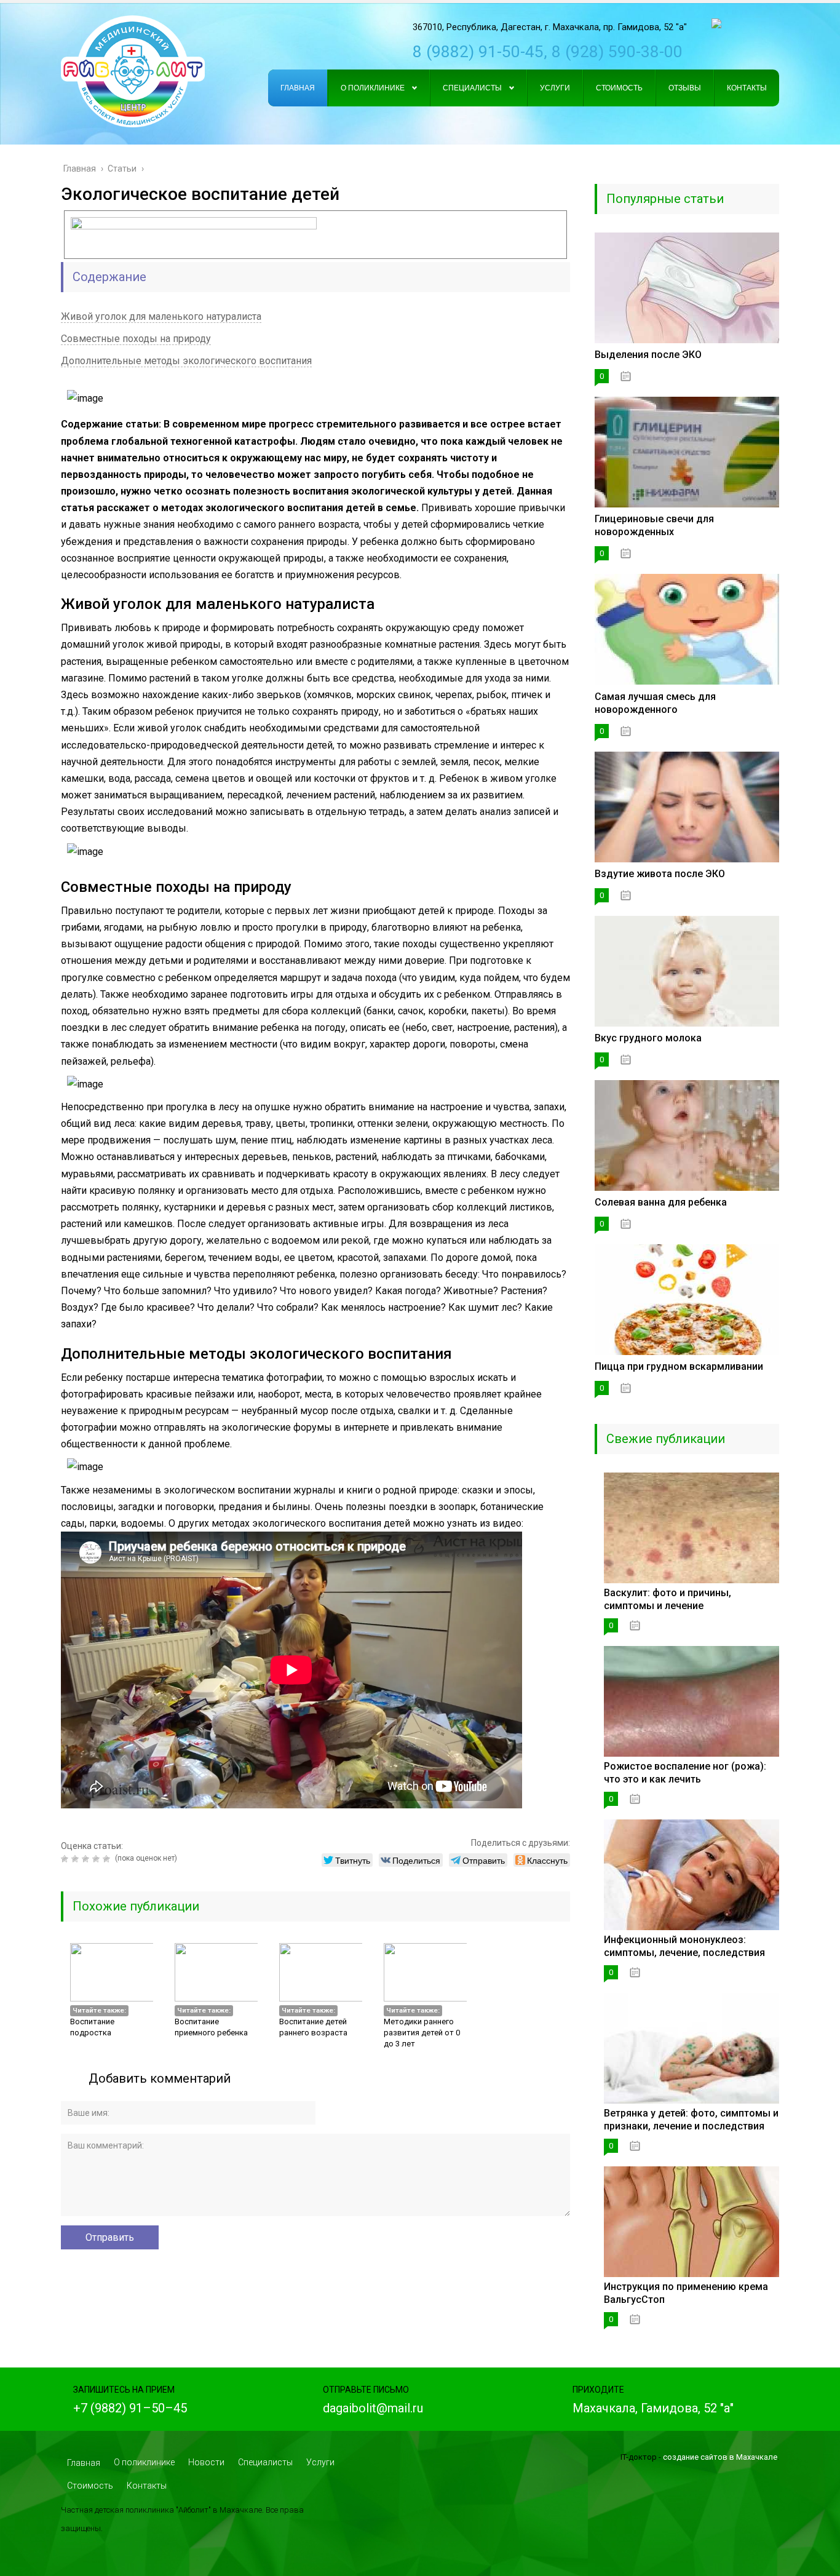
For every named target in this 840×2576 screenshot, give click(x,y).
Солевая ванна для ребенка (661, 1202)
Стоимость (90, 2486)
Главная (84, 2463)
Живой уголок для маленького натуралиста (161, 316)
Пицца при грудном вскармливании (679, 1366)
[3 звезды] (87, 1859)
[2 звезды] (77, 1859)
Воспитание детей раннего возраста (313, 2027)
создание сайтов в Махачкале (720, 2457)
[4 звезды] (97, 1859)
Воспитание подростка (92, 2027)
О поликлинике (144, 2462)
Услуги (320, 2462)
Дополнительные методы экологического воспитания (186, 361)
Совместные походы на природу (136, 339)
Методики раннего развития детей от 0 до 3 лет (422, 2033)
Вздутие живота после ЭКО (660, 874)
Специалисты (265, 2462)
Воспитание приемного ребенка (211, 2027)
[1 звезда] (66, 1859)
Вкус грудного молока (648, 1038)
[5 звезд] (108, 1859)
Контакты (147, 2486)
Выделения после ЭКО (648, 355)
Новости (206, 2462)
